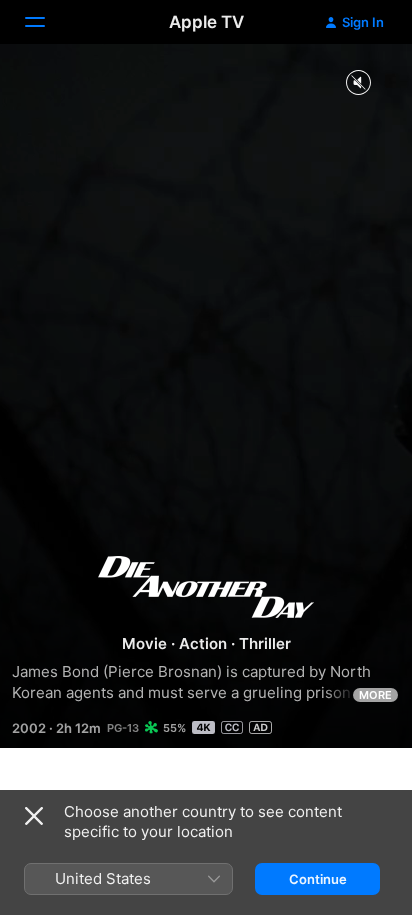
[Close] (34, 816)
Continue (318, 879)
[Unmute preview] (358, 83)
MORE (375, 695)
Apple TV (206, 22)
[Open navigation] (47, 22)
